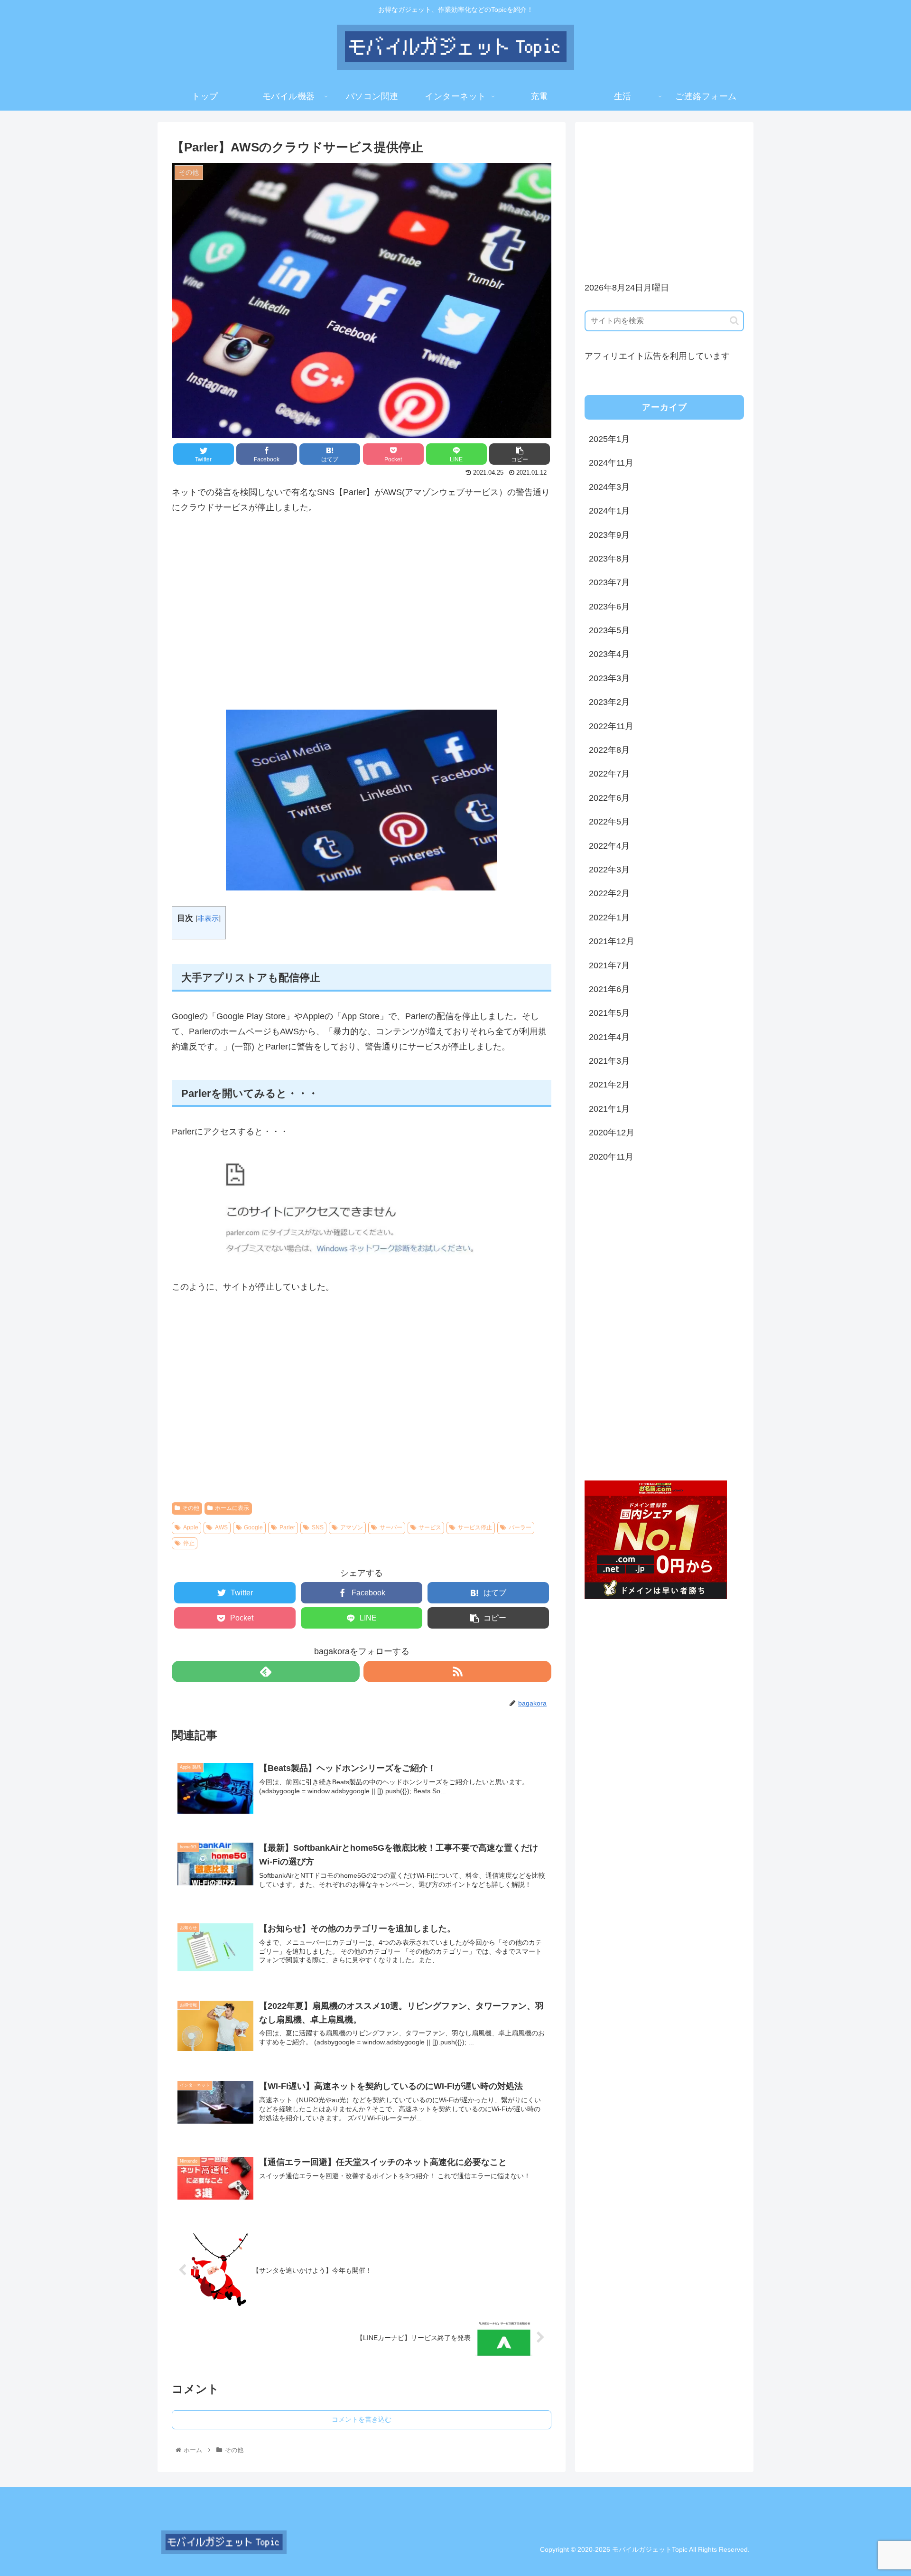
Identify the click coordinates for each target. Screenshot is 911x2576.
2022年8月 (609, 750)
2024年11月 (611, 463)
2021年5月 (609, 1013)
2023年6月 (609, 607)
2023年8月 (609, 559)
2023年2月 (609, 702)
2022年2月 (609, 893)
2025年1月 (609, 439)
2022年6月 (609, 798)
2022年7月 (609, 774)
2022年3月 (609, 870)
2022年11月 (611, 726)
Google (253, 1527)
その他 (191, 1508)
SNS (318, 1527)
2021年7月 (609, 965)
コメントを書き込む (362, 2419)
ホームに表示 (232, 1508)
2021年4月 (609, 1037)
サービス (430, 1527)
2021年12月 (612, 941)
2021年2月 (609, 1085)
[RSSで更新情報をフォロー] (457, 1672)
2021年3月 (609, 1061)
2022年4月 (609, 846)
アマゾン (352, 1527)
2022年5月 (609, 822)
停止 (189, 1543)
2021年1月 (609, 1109)
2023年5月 (609, 630)
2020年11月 (611, 1157)
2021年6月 (609, 989)
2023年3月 (609, 678)
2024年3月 (609, 487)
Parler (287, 1527)
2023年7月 (609, 582)
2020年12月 (612, 1133)
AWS (221, 1527)
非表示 (208, 918)
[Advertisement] (362, 612)
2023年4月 (609, 654)
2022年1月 (609, 918)
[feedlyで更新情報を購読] (266, 1672)
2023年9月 (609, 535)
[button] (734, 321)
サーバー (391, 1527)
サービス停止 (475, 1527)
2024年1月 (609, 511)
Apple (191, 1527)
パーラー (520, 1527)
